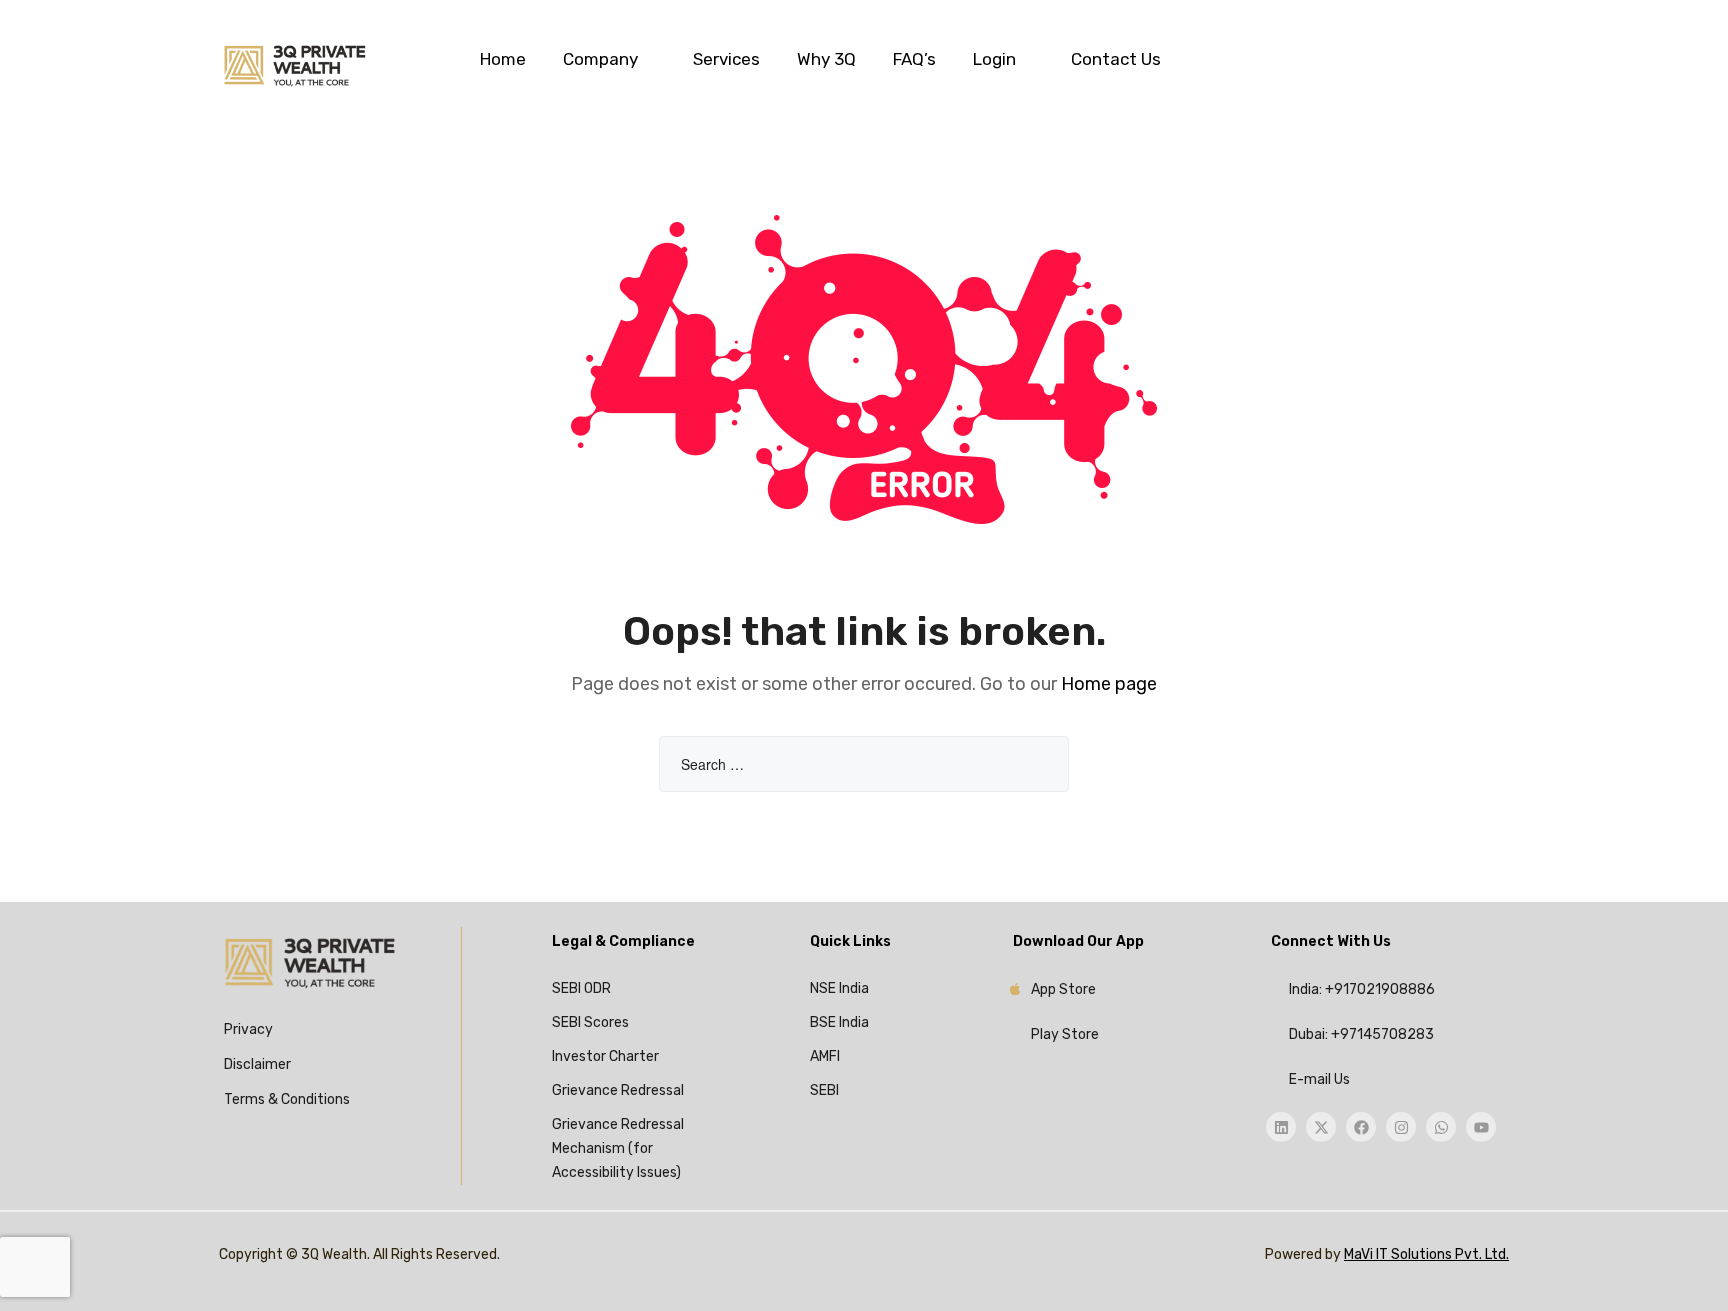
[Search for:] (864, 765)
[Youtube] (1481, 1127)
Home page (1109, 684)
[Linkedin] (1281, 1127)
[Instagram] (1401, 1127)
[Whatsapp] (1441, 1127)
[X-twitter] (1321, 1127)
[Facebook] (1361, 1127)
